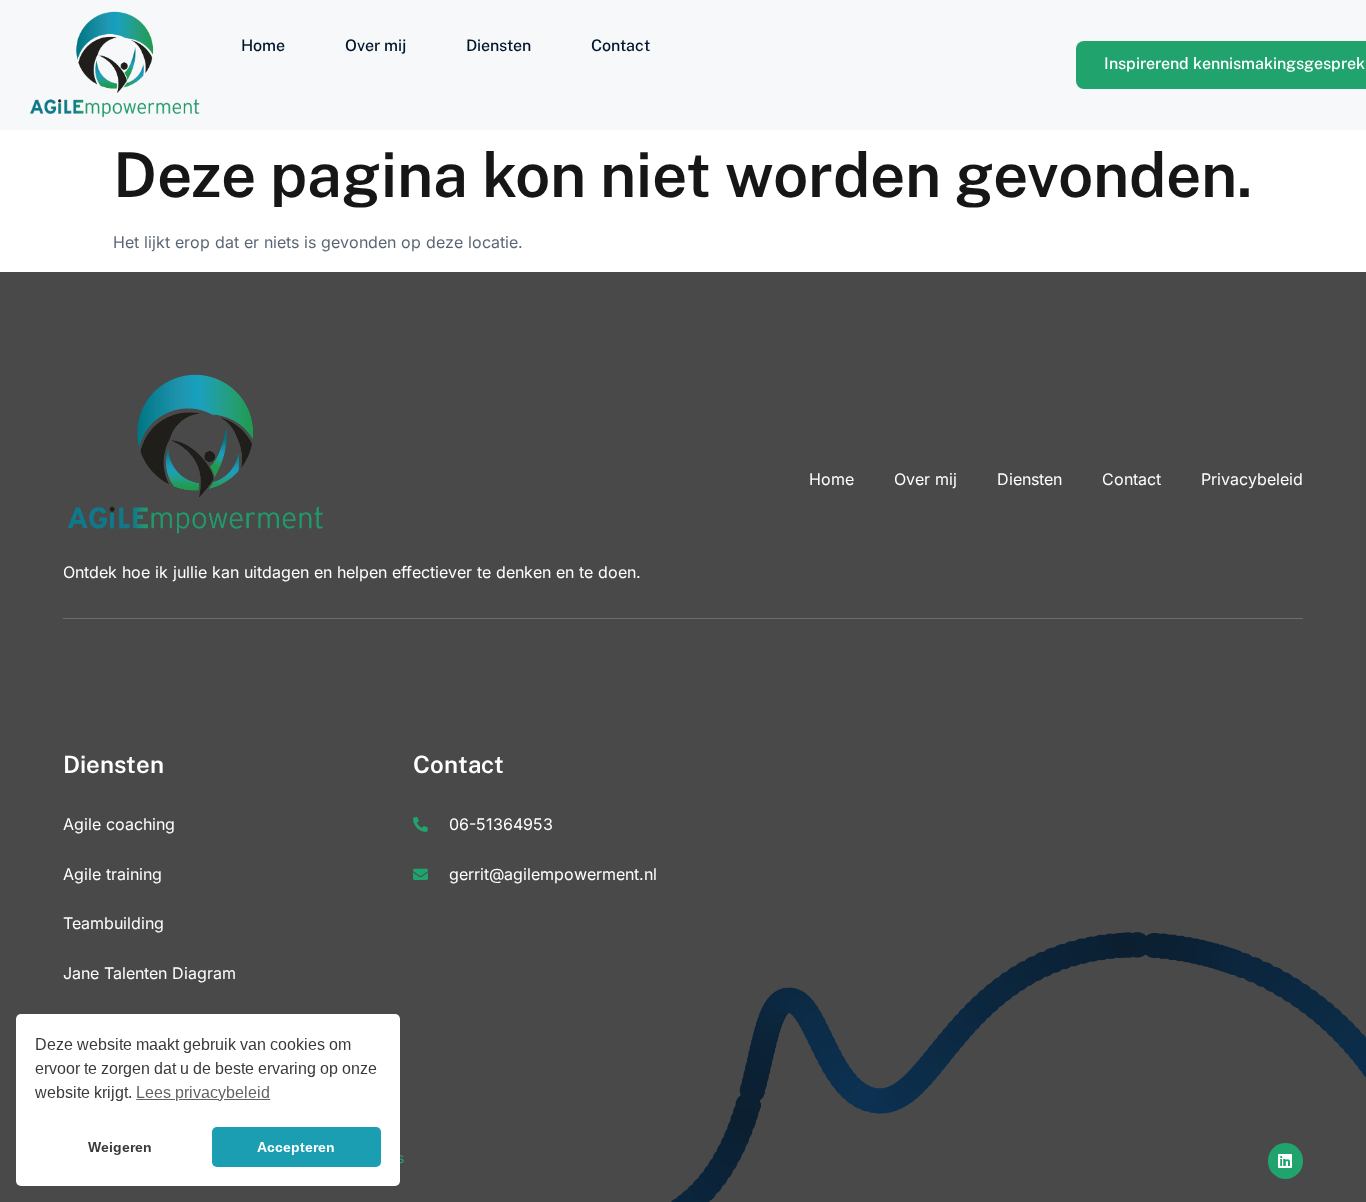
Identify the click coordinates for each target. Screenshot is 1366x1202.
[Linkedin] (1285, 1160)
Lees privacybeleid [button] (203, 1092)
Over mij (375, 45)
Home (263, 45)
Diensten (498, 45)
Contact (620, 45)
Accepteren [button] (296, 1147)
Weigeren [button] (120, 1147)
